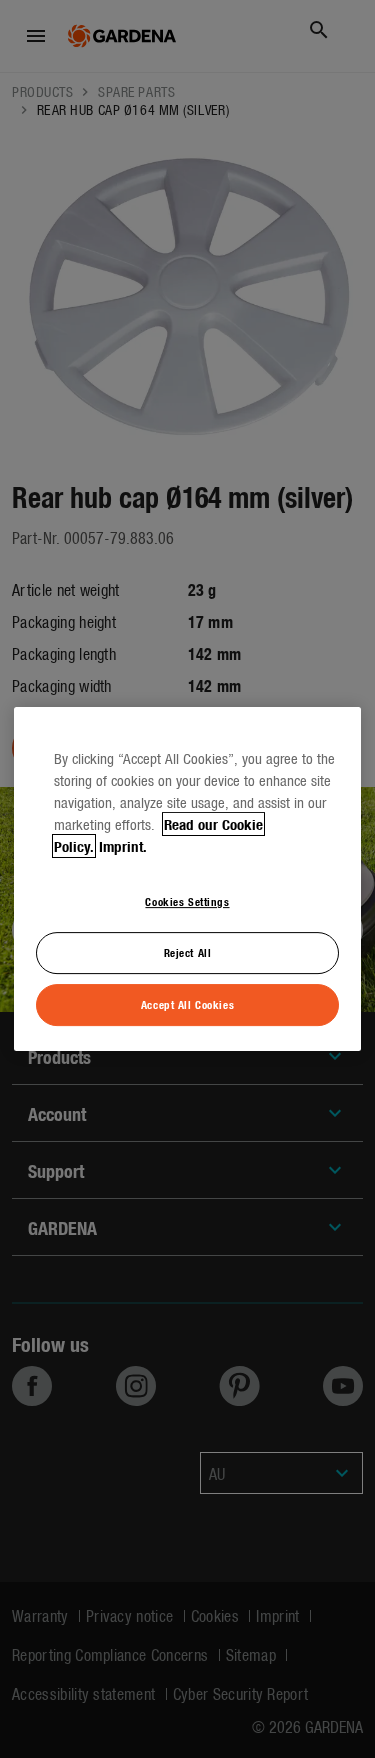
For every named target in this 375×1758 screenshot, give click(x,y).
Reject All (188, 952)
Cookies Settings (187, 901)
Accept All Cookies (187, 1004)
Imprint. (123, 846)
